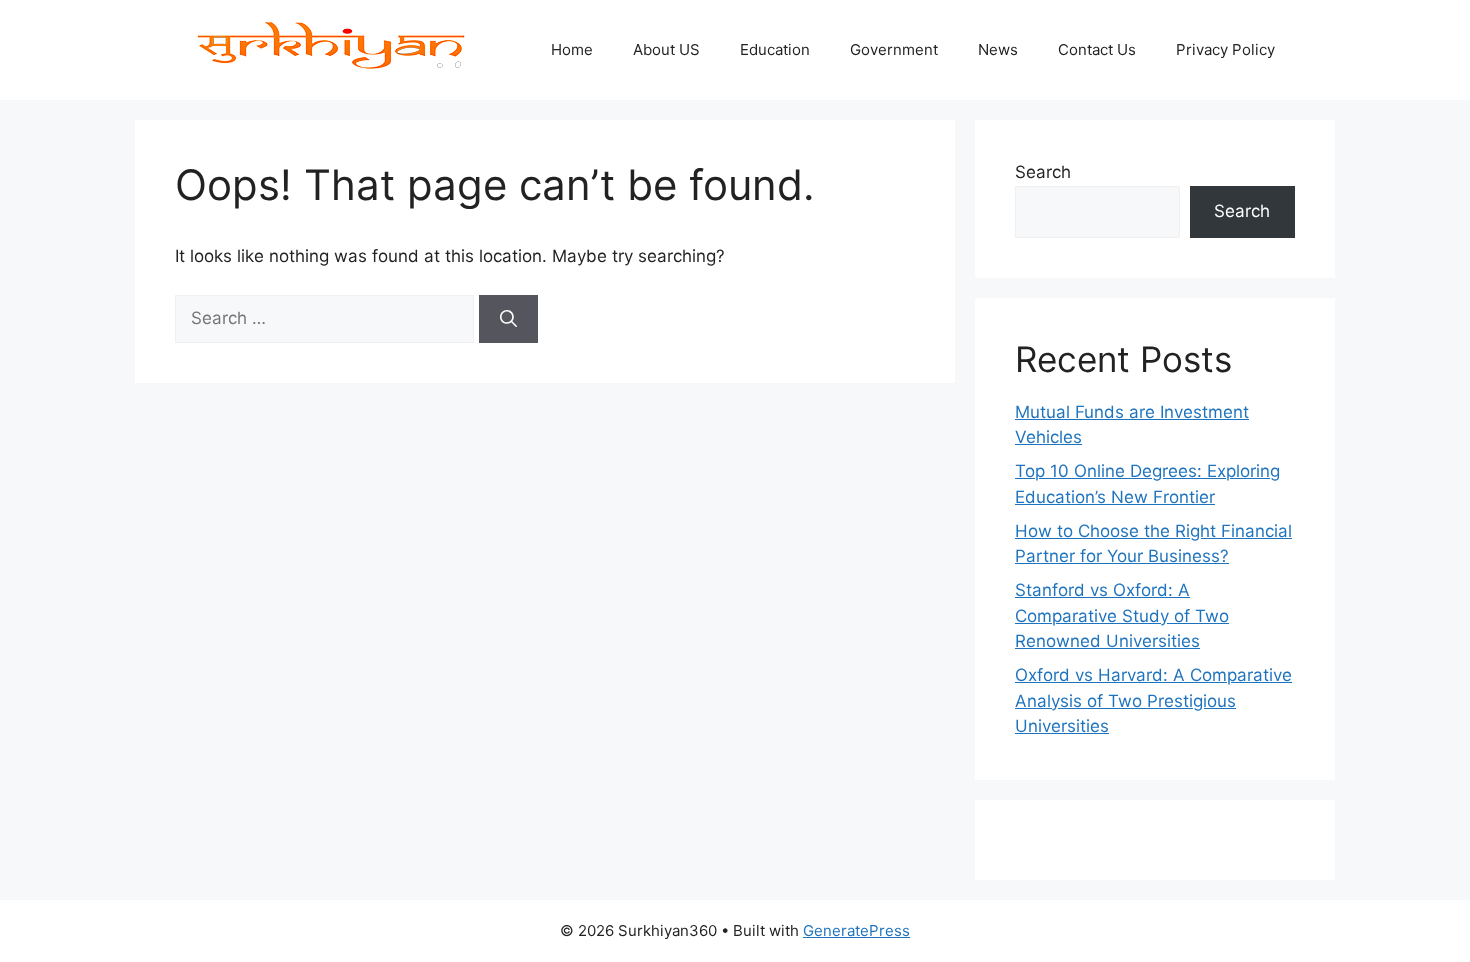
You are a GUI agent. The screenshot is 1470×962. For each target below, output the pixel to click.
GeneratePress (856, 930)
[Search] (508, 319)
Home (572, 49)
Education (775, 49)
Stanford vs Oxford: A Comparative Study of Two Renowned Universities (1122, 615)
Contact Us (1097, 49)
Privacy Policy (1225, 49)
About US (666, 49)
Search (1043, 172)
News (998, 49)
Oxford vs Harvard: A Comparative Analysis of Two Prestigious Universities (1153, 700)
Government (894, 49)
